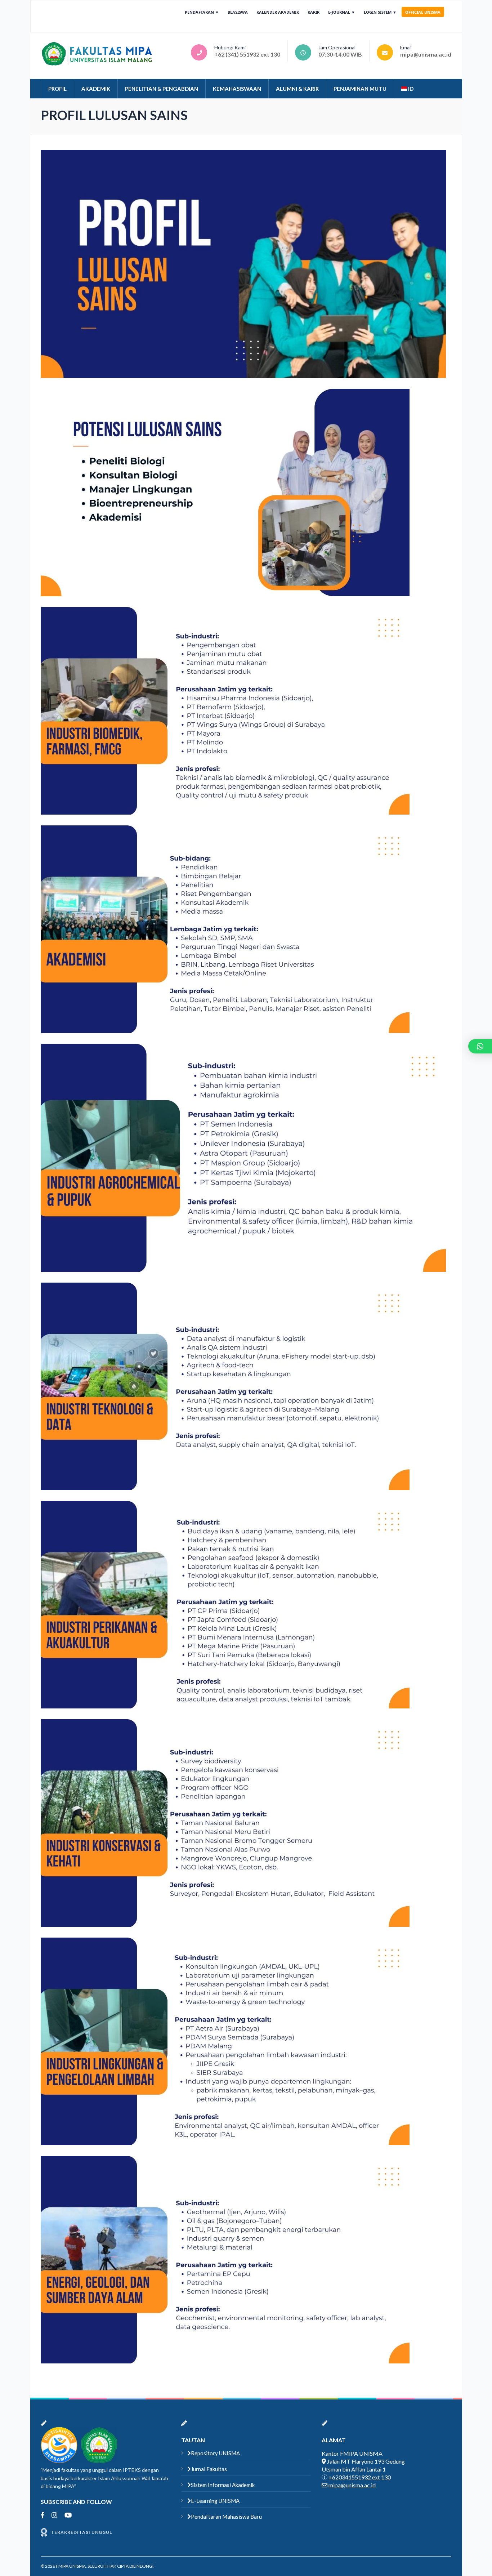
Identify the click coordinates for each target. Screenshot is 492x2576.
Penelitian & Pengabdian (162, 89)
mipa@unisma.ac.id (426, 54)
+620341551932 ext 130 (360, 2477)
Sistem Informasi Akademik (223, 2485)
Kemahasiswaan (237, 89)
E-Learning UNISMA (215, 2501)
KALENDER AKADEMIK (278, 12)
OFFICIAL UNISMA (423, 12)
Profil (57, 89)
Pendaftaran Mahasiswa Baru (226, 2517)
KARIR (314, 12)
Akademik (96, 89)
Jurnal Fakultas (209, 2469)
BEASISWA (238, 12)
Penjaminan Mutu (360, 89)
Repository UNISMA (215, 2453)
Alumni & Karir (297, 89)
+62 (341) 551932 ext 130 (247, 54)
